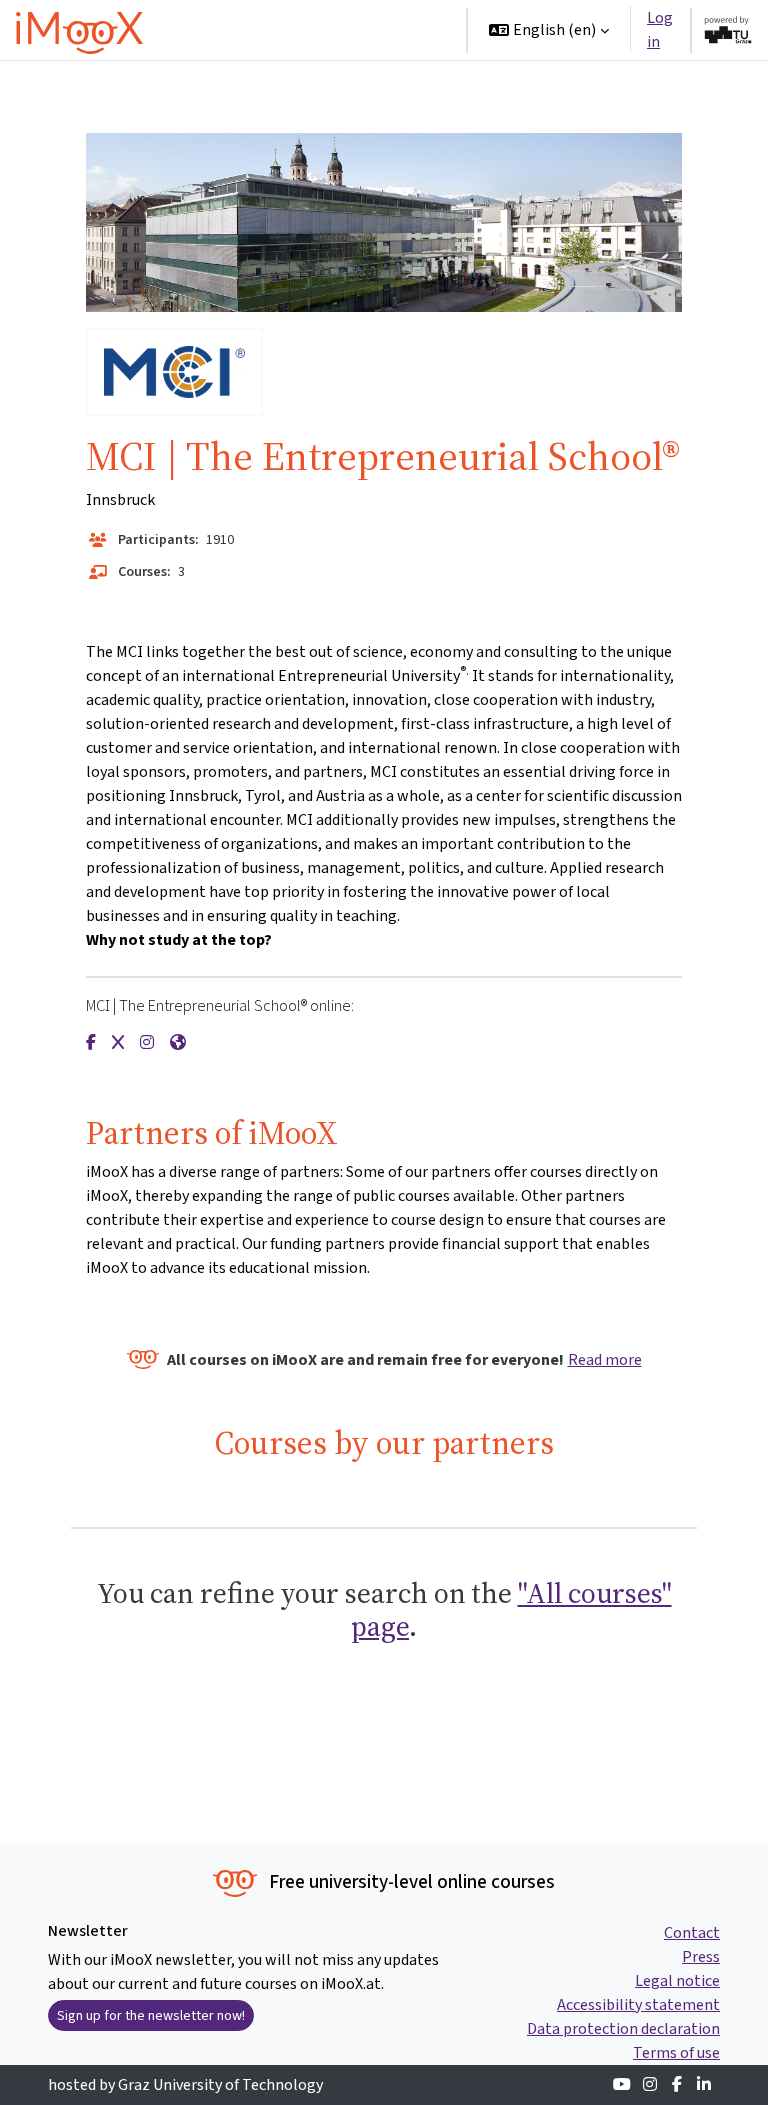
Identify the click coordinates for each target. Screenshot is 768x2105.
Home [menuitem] (204, 29)
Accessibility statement (638, 2004)
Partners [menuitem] (350, 89)
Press (701, 1956)
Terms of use (676, 2052)
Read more (605, 1359)
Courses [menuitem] (276, 29)
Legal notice (677, 1980)
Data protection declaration (623, 2028)
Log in (660, 29)
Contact (692, 1932)
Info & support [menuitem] (233, 89)
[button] (549, 30)
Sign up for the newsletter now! (151, 2015)
